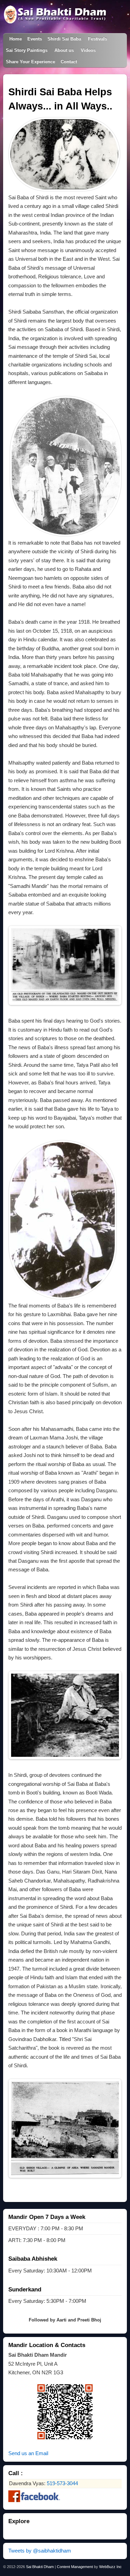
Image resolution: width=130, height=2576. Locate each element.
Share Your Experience (31, 62)
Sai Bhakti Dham (40, 2567)
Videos (88, 50)
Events (35, 39)
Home (16, 39)
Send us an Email (28, 2453)
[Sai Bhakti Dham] (55, 21)
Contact (69, 62)
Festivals (98, 39)
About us (64, 50)
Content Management (75, 2567)
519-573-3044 (62, 2483)
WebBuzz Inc (110, 2567)
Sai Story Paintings (27, 50)
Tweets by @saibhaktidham (40, 2551)
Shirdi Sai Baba (64, 39)
